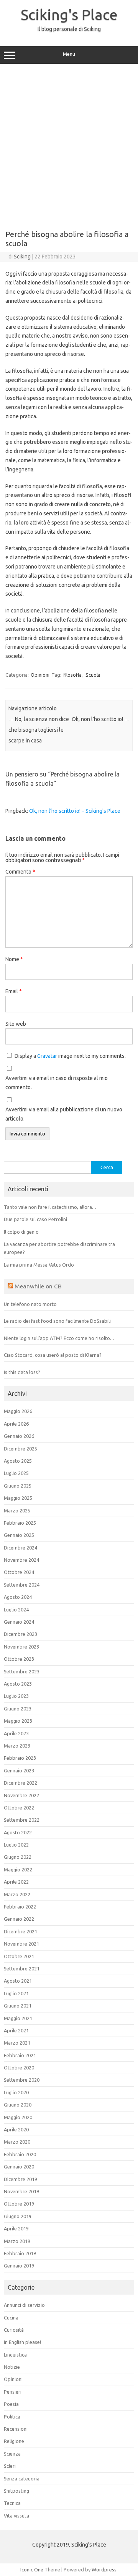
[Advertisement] (69, 144)
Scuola (93, 675)
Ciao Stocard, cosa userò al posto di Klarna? (53, 1355)
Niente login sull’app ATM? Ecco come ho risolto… (59, 1338)
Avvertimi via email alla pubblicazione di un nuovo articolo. (64, 1114)
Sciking (22, 257)
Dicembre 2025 (21, 1449)
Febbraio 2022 (20, 1907)
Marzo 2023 (17, 1746)
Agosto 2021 (18, 1981)
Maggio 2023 (18, 1721)
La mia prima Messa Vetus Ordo (39, 1265)
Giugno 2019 (18, 2216)
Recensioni (16, 2429)
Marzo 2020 (17, 2142)
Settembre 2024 (22, 1585)
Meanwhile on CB (38, 1286)
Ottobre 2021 (19, 1956)
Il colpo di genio (21, 1232)
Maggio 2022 (18, 1869)
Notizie (12, 2367)
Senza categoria (22, 2479)
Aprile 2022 (16, 1882)
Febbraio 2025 (20, 1523)
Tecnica (12, 2503)
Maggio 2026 (18, 1411)
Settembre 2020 (22, 2080)
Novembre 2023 (21, 1647)
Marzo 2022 (17, 1894)
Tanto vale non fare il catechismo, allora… (50, 1207)
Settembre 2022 (22, 1820)
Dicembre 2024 (21, 1548)
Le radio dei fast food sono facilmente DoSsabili (57, 1321)
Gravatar (47, 1056)
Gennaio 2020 (19, 2167)
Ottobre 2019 (19, 2204)
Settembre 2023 (22, 1671)
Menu (69, 54)
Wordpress (104, 2570)
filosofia (72, 675)
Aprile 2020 (16, 2129)
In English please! (22, 2342)
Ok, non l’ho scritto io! (101, 719)
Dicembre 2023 (21, 1634)
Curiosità (14, 2330)
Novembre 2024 (21, 1560)
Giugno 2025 (18, 1486)
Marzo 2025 (17, 1511)
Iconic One (32, 2570)
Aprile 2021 (16, 2030)
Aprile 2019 (16, 2228)
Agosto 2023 (18, 1684)
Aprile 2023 (16, 1733)
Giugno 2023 (18, 1709)
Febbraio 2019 (20, 2253)
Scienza (12, 2454)
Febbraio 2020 (20, 2154)
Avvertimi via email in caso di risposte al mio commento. (57, 1083)
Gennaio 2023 (19, 1770)
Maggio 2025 (18, 1498)
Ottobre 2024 (19, 1572)
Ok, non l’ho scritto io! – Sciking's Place (75, 811)
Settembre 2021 (22, 1969)
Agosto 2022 (18, 1832)
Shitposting (16, 2491)
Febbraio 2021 (20, 2055)
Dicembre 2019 (21, 2179)
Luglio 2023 (16, 1696)
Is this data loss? (22, 1372)
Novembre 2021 (21, 1944)
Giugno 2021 (18, 2006)
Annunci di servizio (24, 2305)
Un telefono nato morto (30, 1304)
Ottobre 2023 (19, 1659)
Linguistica (15, 2355)
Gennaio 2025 (19, 1535)
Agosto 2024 (18, 1597)
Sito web (16, 1024)
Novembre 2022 (21, 1795)
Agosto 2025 (18, 1461)
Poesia (11, 2404)
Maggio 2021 (18, 2018)
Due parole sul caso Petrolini (35, 1219)
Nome (14, 959)
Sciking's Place (69, 15)
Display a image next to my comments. (70, 1056)
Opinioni (40, 675)
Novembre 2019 (21, 2191)
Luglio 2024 (16, 1610)
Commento (20, 872)
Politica (12, 2417)
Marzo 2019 (17, 2241)
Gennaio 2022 (19, 1919)
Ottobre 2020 (19, 2068)
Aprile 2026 (16, 1424)
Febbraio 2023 (20, 1758)
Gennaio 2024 (19, 1622)
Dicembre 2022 (21, 1783)
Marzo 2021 (17, 2043)
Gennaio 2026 (19, 1436)
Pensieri (13, 2392)
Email (14, 991)
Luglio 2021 (16, 1993)
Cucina (11, 2318)
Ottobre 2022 (19, 1808)
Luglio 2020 (16, 2092)
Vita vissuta (16, 2516)
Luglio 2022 (16, 1845)
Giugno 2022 (18, 1857)
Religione (14, 2441)
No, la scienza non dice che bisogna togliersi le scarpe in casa (39, 730)
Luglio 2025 (16, 1473)
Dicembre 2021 (21, 1931)
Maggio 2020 (18, 2117)
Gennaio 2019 (19, 2266)
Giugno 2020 (18, 2105)
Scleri (10, 2466)
